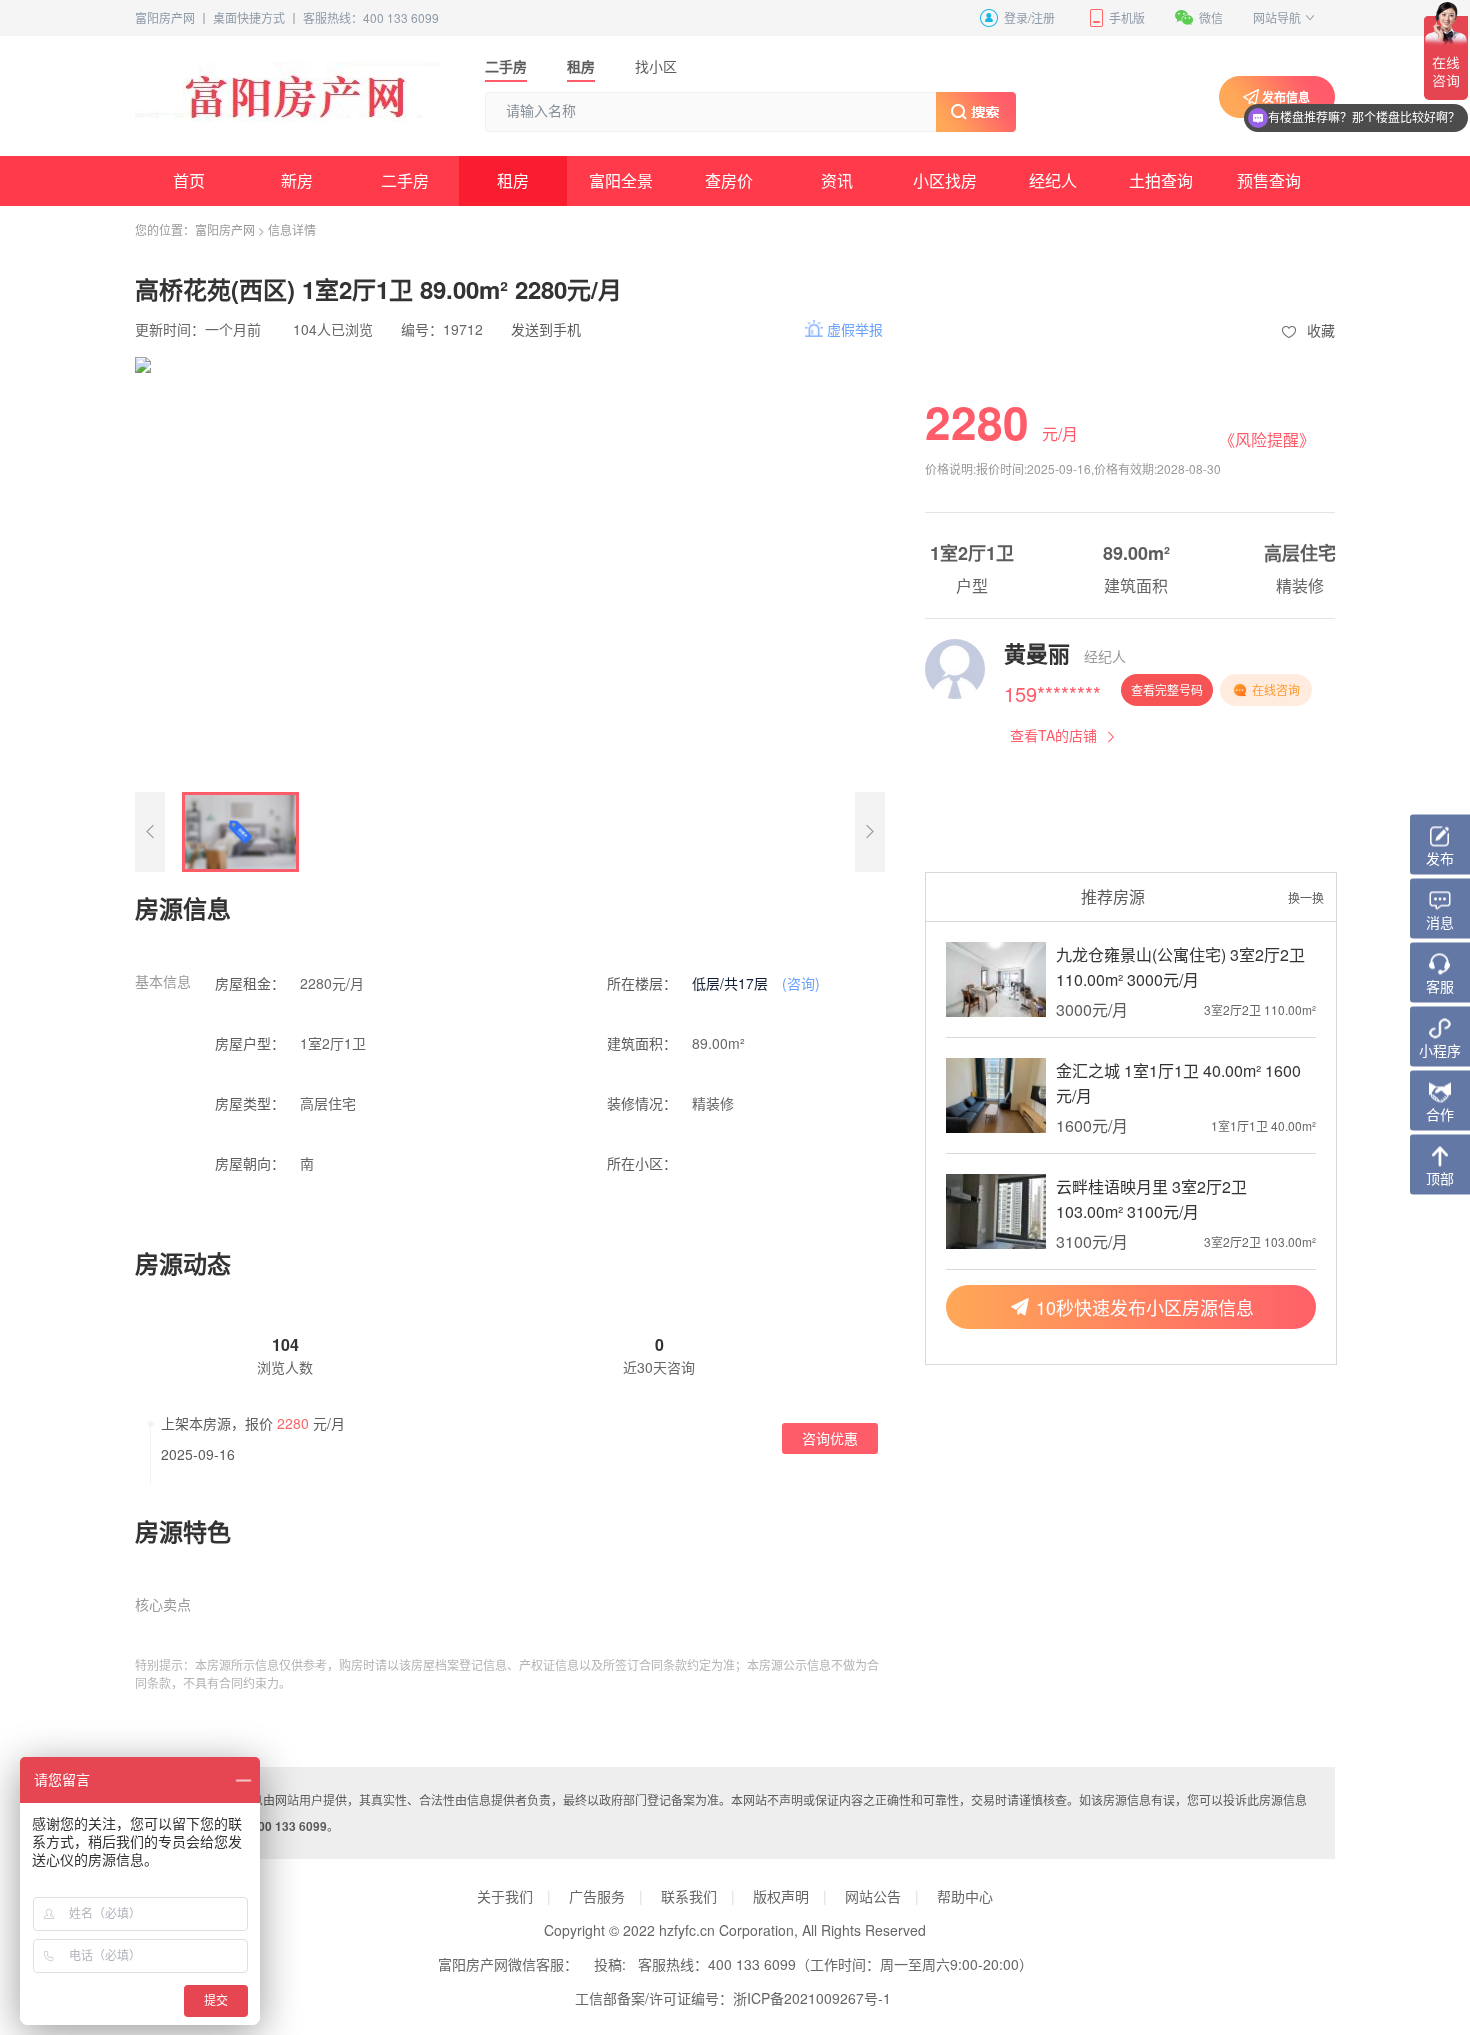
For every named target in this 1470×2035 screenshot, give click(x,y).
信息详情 (292, 229)
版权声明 (781, 1896)
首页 (189, 180)
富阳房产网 (165, 17)
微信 (1211, 17)
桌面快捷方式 (249, 17)
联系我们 (689, 1896)
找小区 (656, 66)
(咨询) (801, 983)
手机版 (1127, 17)
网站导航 (1277, 17)
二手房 (506, 66)
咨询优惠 (830, 1438)
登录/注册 (1029, 17)
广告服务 (597, 1896)
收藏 (1321, 330)
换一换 (1306, 897)
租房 (581, 66)
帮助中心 (965, 1896)
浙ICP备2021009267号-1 (812, 1998)
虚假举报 (855, 329)
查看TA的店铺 (1053, 735)
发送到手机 (546, 329)
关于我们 (505, 1896)
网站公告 (873, 1896)
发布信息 (1286, 97)
